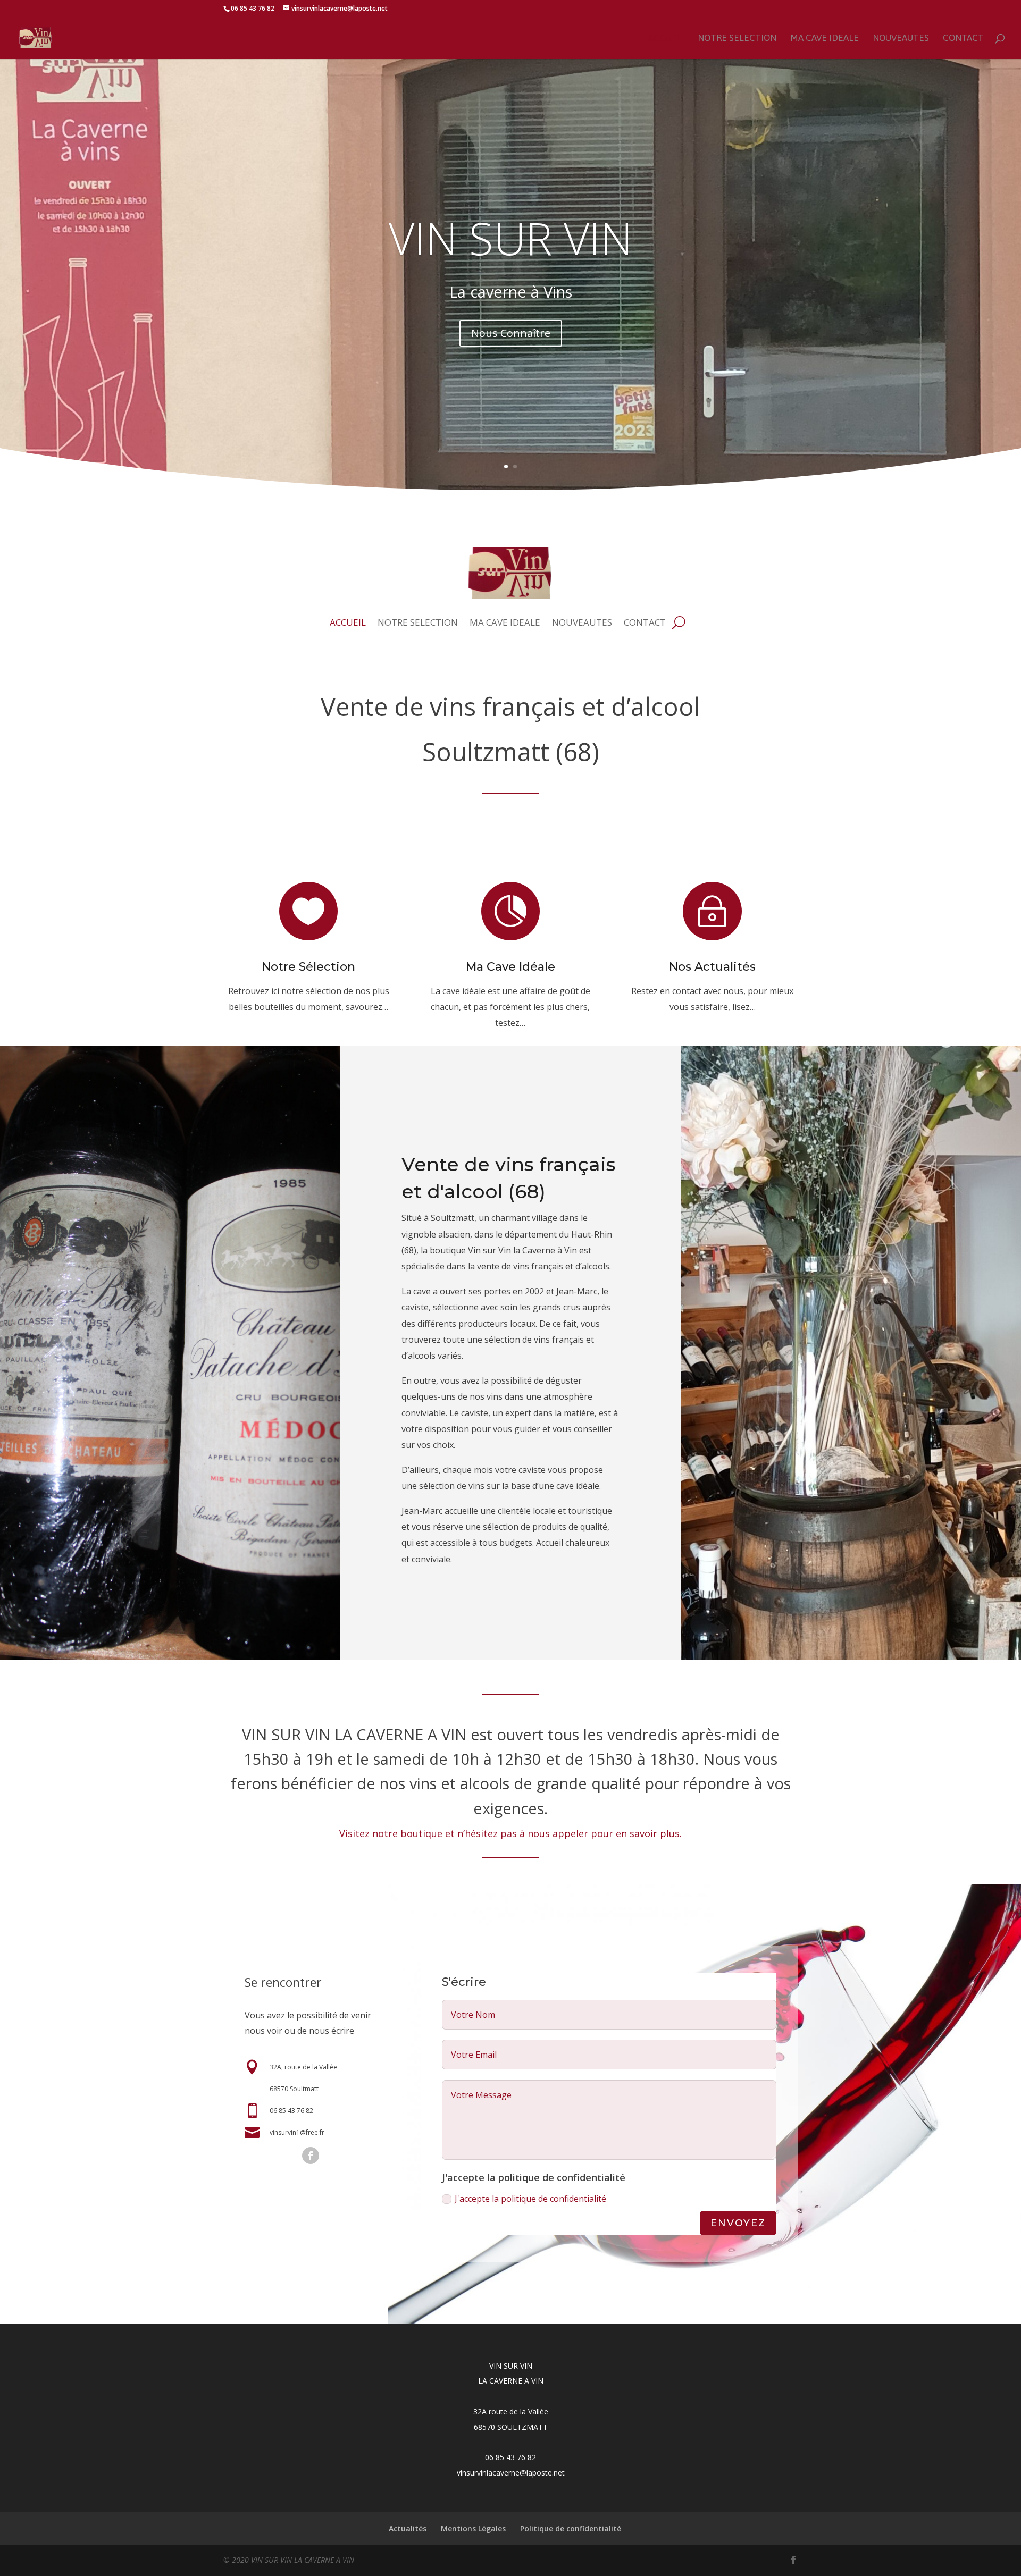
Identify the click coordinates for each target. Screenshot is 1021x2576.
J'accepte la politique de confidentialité (530, 2199)
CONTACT (963, 39)
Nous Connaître (511, 333)
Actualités (408, 2528)
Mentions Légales (473, 2528)
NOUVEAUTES (901, 39)
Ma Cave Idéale (510, 967)
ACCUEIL (666, 39)
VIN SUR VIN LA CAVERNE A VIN (354, 1734)
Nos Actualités (712, 967)
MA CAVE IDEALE (825, 39)
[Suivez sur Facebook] (311, 2156)
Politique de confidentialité (571, 2528)
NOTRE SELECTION (737, 39)
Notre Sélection (308, 967)
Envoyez (738, 2223)
